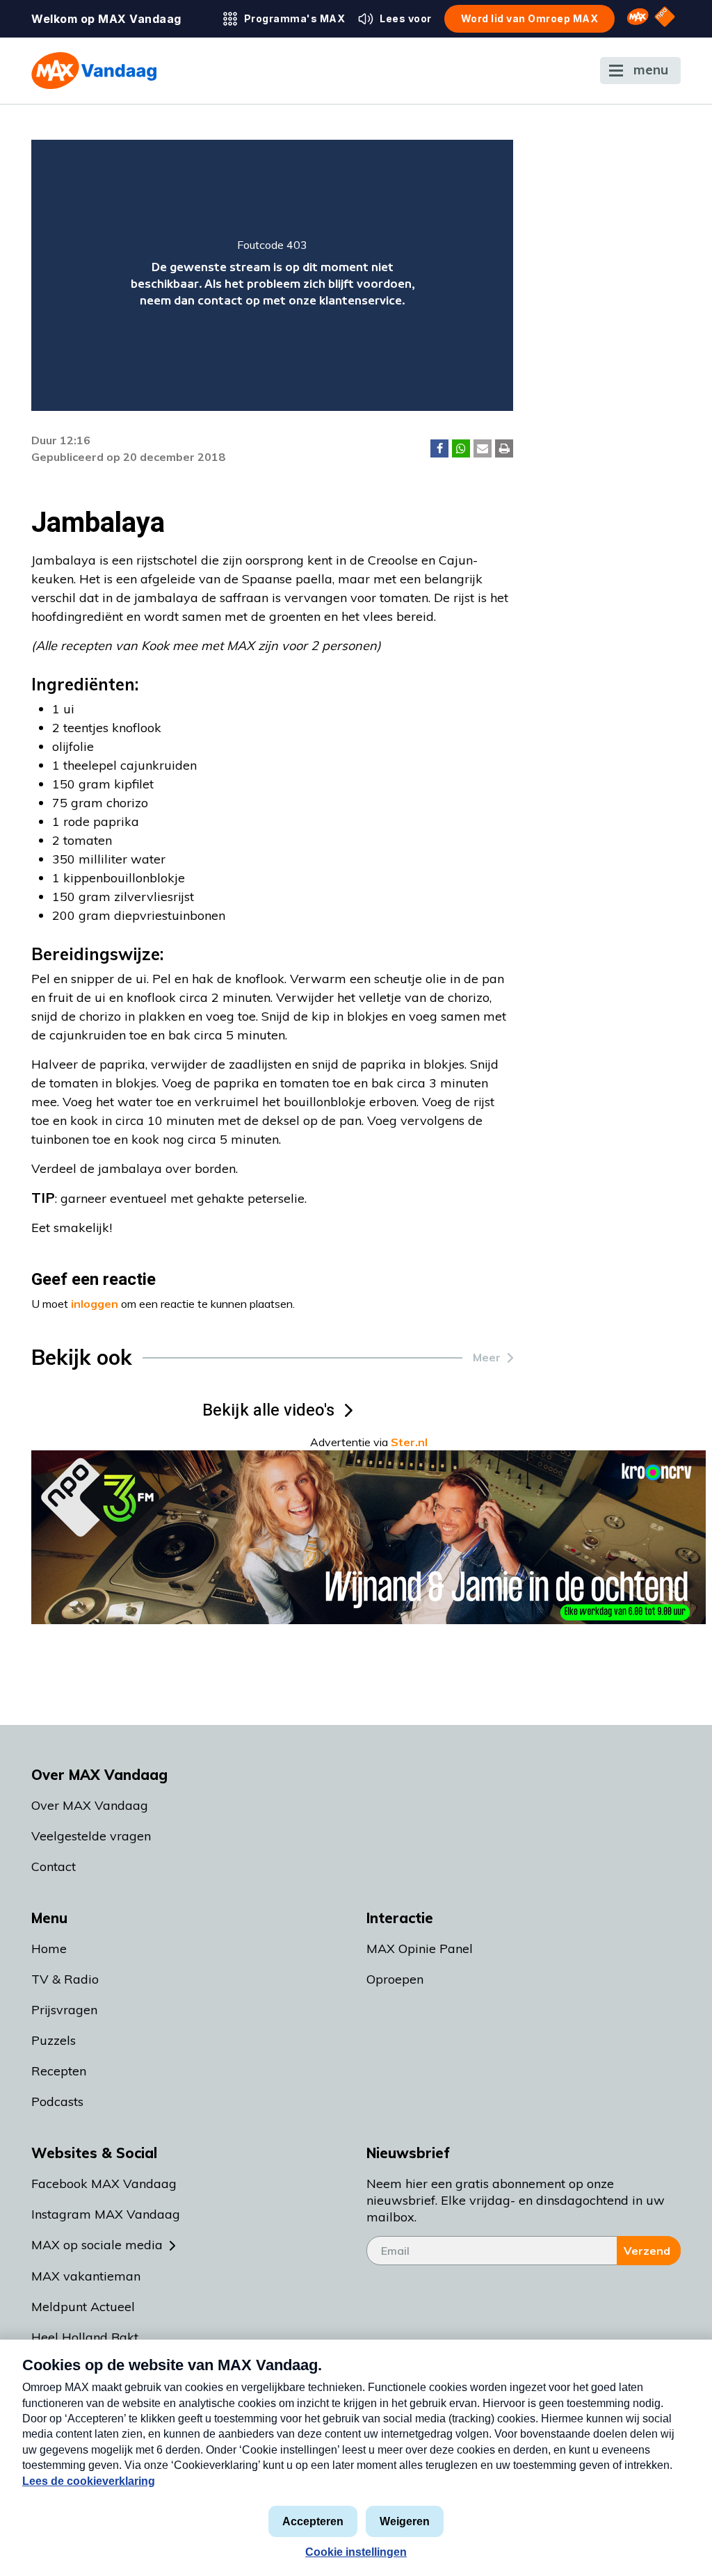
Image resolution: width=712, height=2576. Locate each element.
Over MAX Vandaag (90, 1805)
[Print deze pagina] (504, 448)
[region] (272, 275)
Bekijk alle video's (268, 1410)
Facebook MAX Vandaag (104, 2184)
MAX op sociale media (97, 2245)
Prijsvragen (64, 2010)
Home (49, 1949)
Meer (487, 1357)
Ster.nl (409, 1442)
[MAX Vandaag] (94, 71)
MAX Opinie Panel (420, 1949)
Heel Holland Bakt (85, 2337)
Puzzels (54, 2040)
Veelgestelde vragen (91, 1836)
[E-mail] (483, 448)
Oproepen (395, 1979)
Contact (54, 1866)
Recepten (59, 2071)
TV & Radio (65, 1979)
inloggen (95, 1304)
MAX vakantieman (86, 2276)
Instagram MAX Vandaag (106, 2214)
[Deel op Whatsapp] (461, 448)
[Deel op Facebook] (439, 448)
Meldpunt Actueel (83, 2307)
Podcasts (57, 2101)
